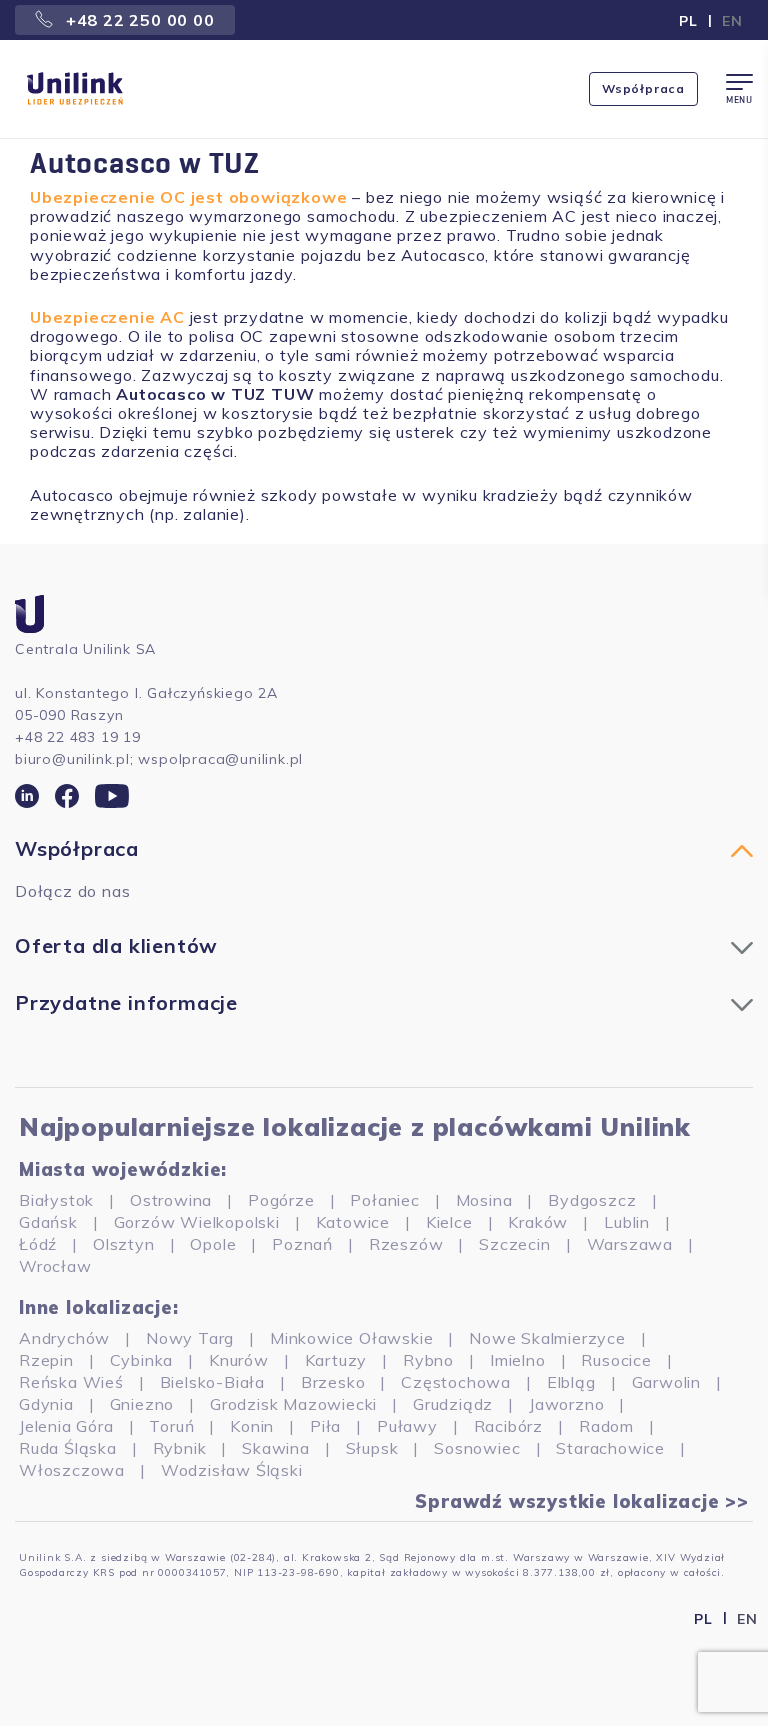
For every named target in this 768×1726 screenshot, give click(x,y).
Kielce (449, 1222)
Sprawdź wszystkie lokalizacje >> (582, 1502)
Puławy (407, 1426)
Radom (606, 1426)
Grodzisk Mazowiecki (293, 1404)
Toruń (171, 1426)
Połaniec (384, 1200)
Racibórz (508, 1426)
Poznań (302, 1244)
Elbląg (571, 1382)
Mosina (484, 1200)
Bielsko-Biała (212, 1382)
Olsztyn (124, 1244)
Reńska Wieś (71, 1382)
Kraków (538, 1222)
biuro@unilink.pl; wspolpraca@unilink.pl (159, 759)
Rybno (428, 1360)
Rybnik (180, 1448)
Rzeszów (406, 1244)
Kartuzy (336, 1360)
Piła (325, 1426)
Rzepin (46, 1360)
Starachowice (610, 1448)
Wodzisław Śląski (232, 1470)
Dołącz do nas (72, 891)
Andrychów (64, 1338)
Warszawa (630, 1244)
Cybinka (142, 1360)
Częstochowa (456, 1382)
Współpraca (643, 88)
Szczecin (514, 1244)
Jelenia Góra (66, 1426)
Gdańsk (48, 1222)
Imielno (518, 1360)
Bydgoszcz (592, 1200)
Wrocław (55, 1266)
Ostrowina (171, 1200)
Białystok (56, 1200)
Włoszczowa (72, 1470)
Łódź (38, 1244)
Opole (213, 1244)
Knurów (239, 1360)
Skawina (276, 1448)
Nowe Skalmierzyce (547, 1338)
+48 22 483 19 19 (78, 737)
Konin (252, 1426)
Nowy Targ (190, 1338)
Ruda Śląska (68, 1448)
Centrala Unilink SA (85, 649)
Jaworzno (566, 1404)
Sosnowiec (477, 1448)
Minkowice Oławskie (351, 1338)
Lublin (627, 1222)
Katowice (353, 1222)
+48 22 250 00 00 (138, 20)
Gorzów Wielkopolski (197, 1222)
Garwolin (666, 1382)
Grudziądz (453, 1404)
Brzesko (333, 1382)
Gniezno (142, 1404)
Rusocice (616, 1360)
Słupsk (372, 1448)
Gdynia (46, 1404)
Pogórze (281, 1200)
